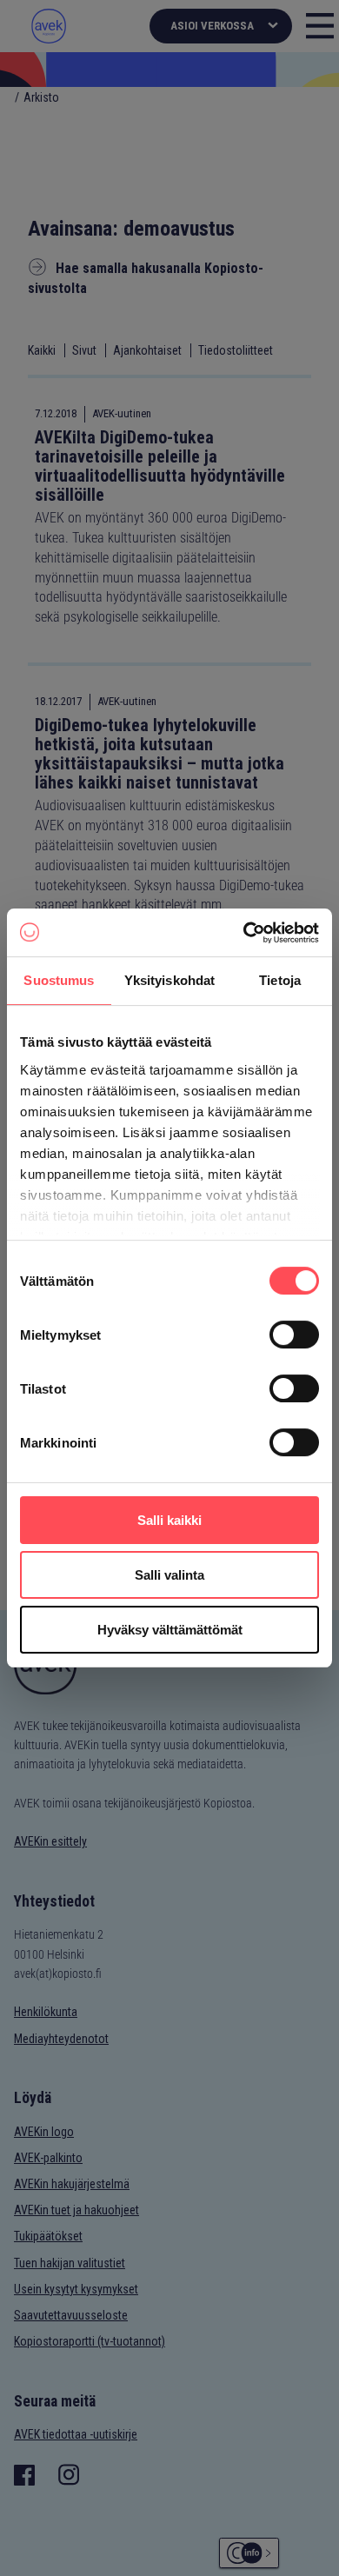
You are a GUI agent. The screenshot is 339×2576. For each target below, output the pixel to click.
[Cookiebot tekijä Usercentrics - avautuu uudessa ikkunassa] (244, 933)
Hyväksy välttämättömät (170, 1630)
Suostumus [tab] (59, 980)
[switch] (294, 1335)
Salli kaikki (169, 1520)
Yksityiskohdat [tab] (169, 980)
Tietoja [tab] (280, 980)
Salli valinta (169, 1575)
